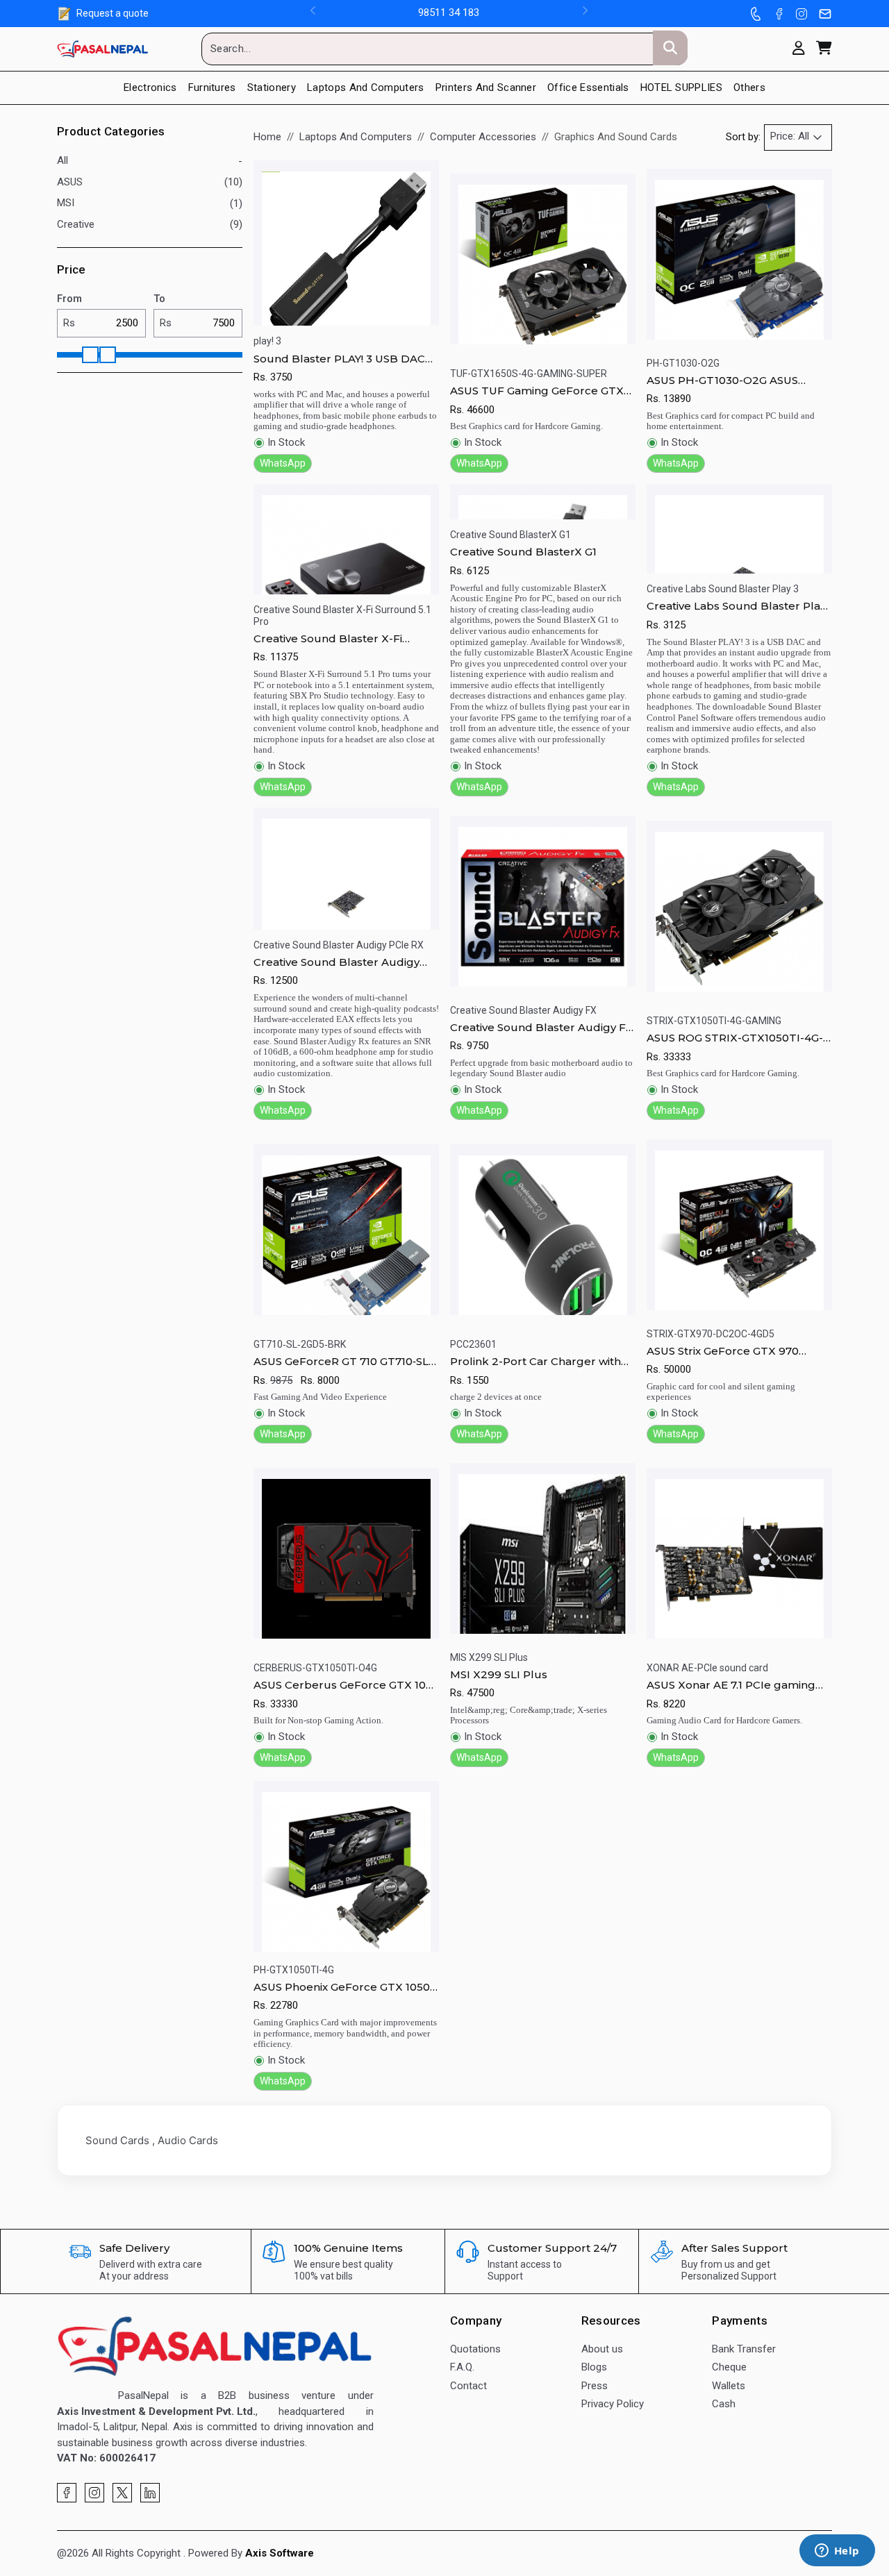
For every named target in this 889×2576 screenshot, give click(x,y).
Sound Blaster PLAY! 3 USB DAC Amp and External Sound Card (339, 359)
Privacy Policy (613, 2404)
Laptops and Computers (366, 87)
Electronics (150, 87)
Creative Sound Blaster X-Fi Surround (328, 639)
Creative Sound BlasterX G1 (523, 552)
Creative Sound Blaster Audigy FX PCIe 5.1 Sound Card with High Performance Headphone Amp (542, 1028)
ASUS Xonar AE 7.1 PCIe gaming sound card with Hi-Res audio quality (731, 1685)
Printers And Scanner (486, 87)
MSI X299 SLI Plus (499, 1674)
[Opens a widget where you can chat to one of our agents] (837, 2552)
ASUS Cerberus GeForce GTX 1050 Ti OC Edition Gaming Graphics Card (346, 1685)
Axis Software (280, 2553)
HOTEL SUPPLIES (681, 87)
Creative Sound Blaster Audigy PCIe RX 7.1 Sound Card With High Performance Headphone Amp (344, 962)
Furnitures (212, 87)
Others (749, 87)
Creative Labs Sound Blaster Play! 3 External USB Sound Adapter (737, 606)
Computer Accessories (483, 137)
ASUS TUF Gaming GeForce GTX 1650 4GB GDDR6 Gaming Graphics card (537, 391)
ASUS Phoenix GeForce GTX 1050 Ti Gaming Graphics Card (342, 1987)
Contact (468, 2386)
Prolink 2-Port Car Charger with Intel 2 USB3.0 (535, 1362)
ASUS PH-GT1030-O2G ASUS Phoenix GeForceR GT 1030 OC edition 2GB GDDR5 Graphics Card (738, 380)
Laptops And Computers (356, 137)
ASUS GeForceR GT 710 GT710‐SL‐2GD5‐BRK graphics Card (343, 1362)
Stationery (272, 87)
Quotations (475, 2349)
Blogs (594, 2367)
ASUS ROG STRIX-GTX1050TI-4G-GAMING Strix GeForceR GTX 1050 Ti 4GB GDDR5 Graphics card (737, 1038)
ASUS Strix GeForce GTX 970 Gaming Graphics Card (723, 1351)
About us (602, 2349)
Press (595, 2386)
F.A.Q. (462, 2367)
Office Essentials (588, 87)
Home (267, 137)
